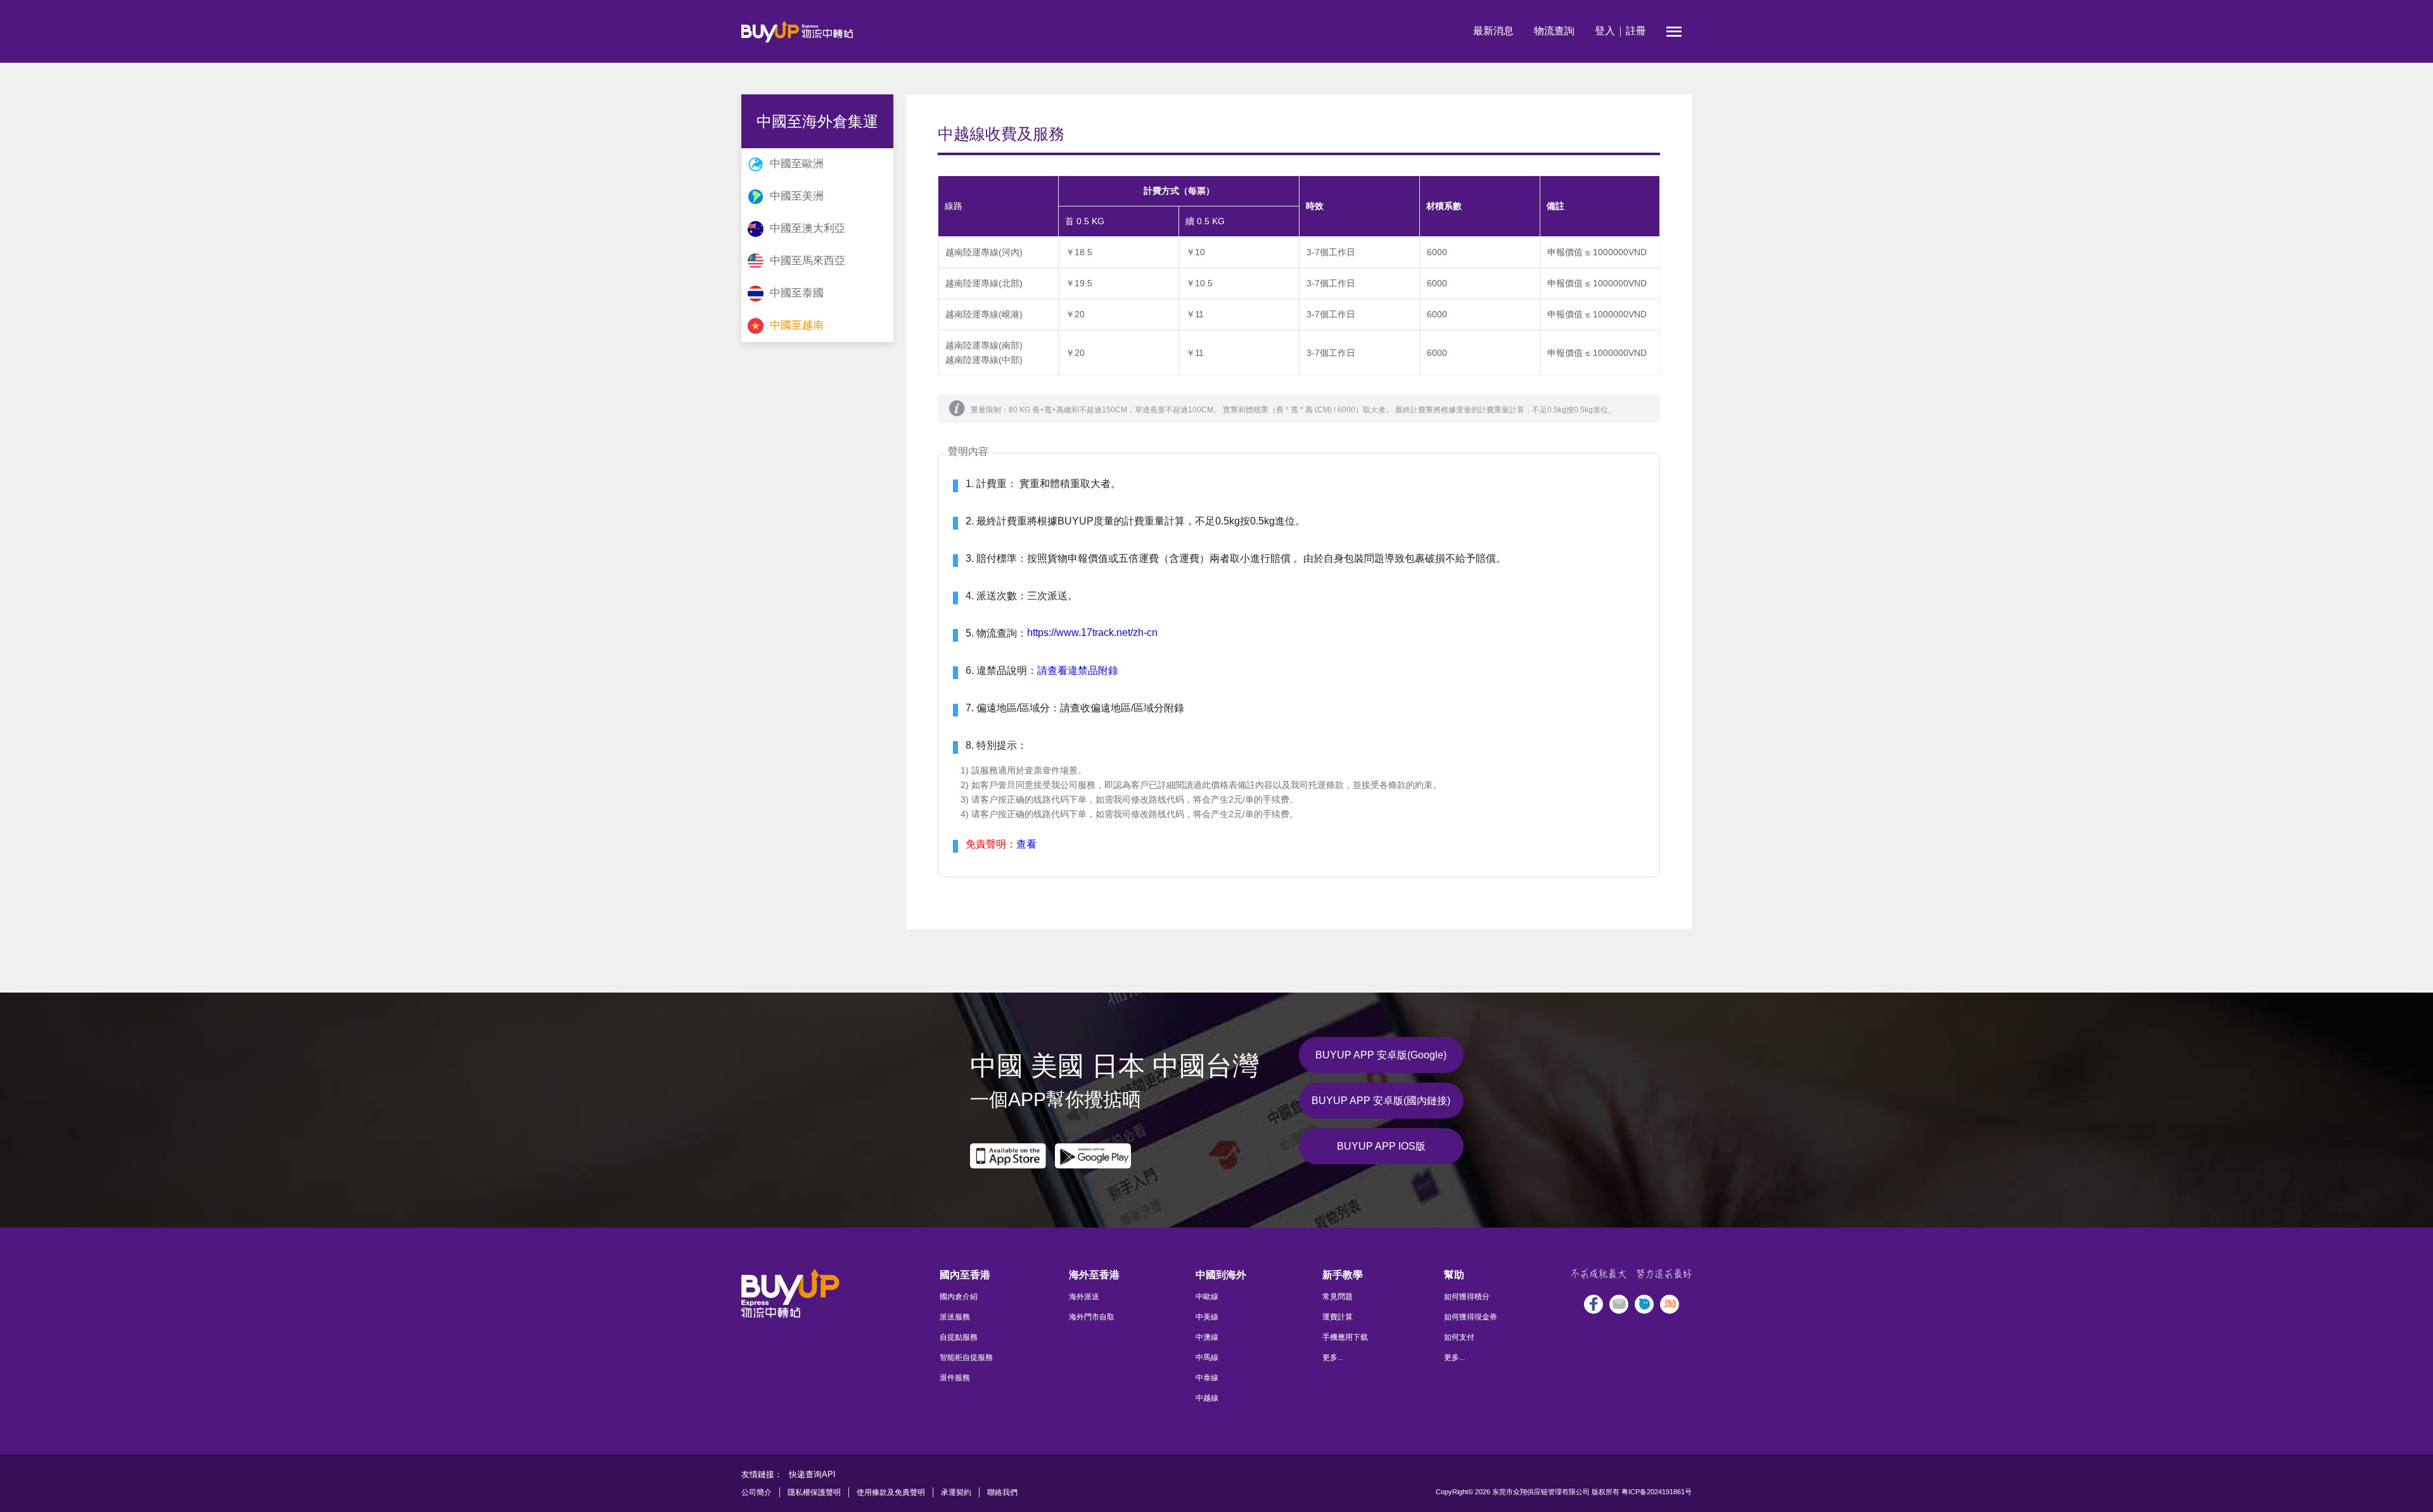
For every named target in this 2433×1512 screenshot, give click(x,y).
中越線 (1207, 1398)
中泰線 (1207, 1378)
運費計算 (1338, 1317)
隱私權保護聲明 (814, 1492)
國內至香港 (965, 1275)
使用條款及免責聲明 (891, 1492)
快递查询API (812, 1474)
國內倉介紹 (959, 1297)
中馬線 (1207, 1357)
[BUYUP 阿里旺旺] (1644, 1304)
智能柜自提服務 (966, 1357)
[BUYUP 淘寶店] (1670, 1304)
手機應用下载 (1345, 1337)
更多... (1333, 1357)
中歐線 (1207, 1297)
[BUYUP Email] (1619, 1304)
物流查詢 (1554, 31)
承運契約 (956, 1492)
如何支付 (1459, 1337)
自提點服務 (959, 1337)
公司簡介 (757, 1492)
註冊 (1636, 31)
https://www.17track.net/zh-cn (1092, 632)
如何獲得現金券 (1471, 1317)
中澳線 (1207, 1337)
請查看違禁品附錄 (1078, 670)
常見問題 (1338, 1297)
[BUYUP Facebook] (1593, 1304)
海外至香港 (1094, 1275)
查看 (1026, 844)
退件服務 (955, 1378)
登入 (1605, 31)
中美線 (1207, 1317)
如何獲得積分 (1467, 1297)
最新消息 (1493, 31)
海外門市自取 (1092, 1317)
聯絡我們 (1002, 1492)
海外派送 (1084, 1297)
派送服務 (955, 1317)
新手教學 (1343, 1275)
